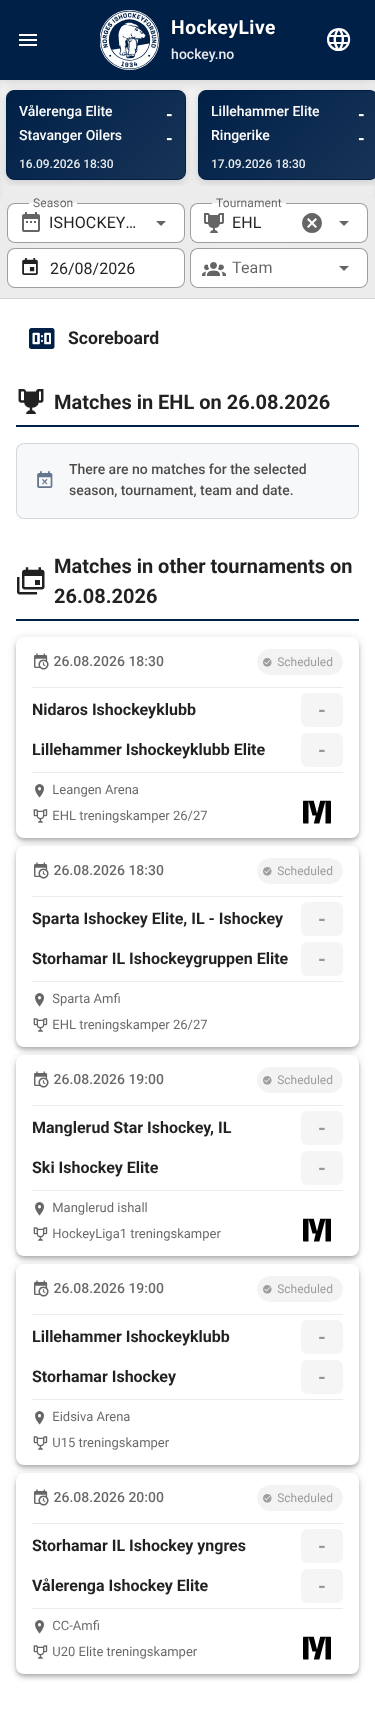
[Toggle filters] (339, 40)
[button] (312, 223)
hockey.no (202, 55)
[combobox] (96, 223)
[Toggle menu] (28, 40)
